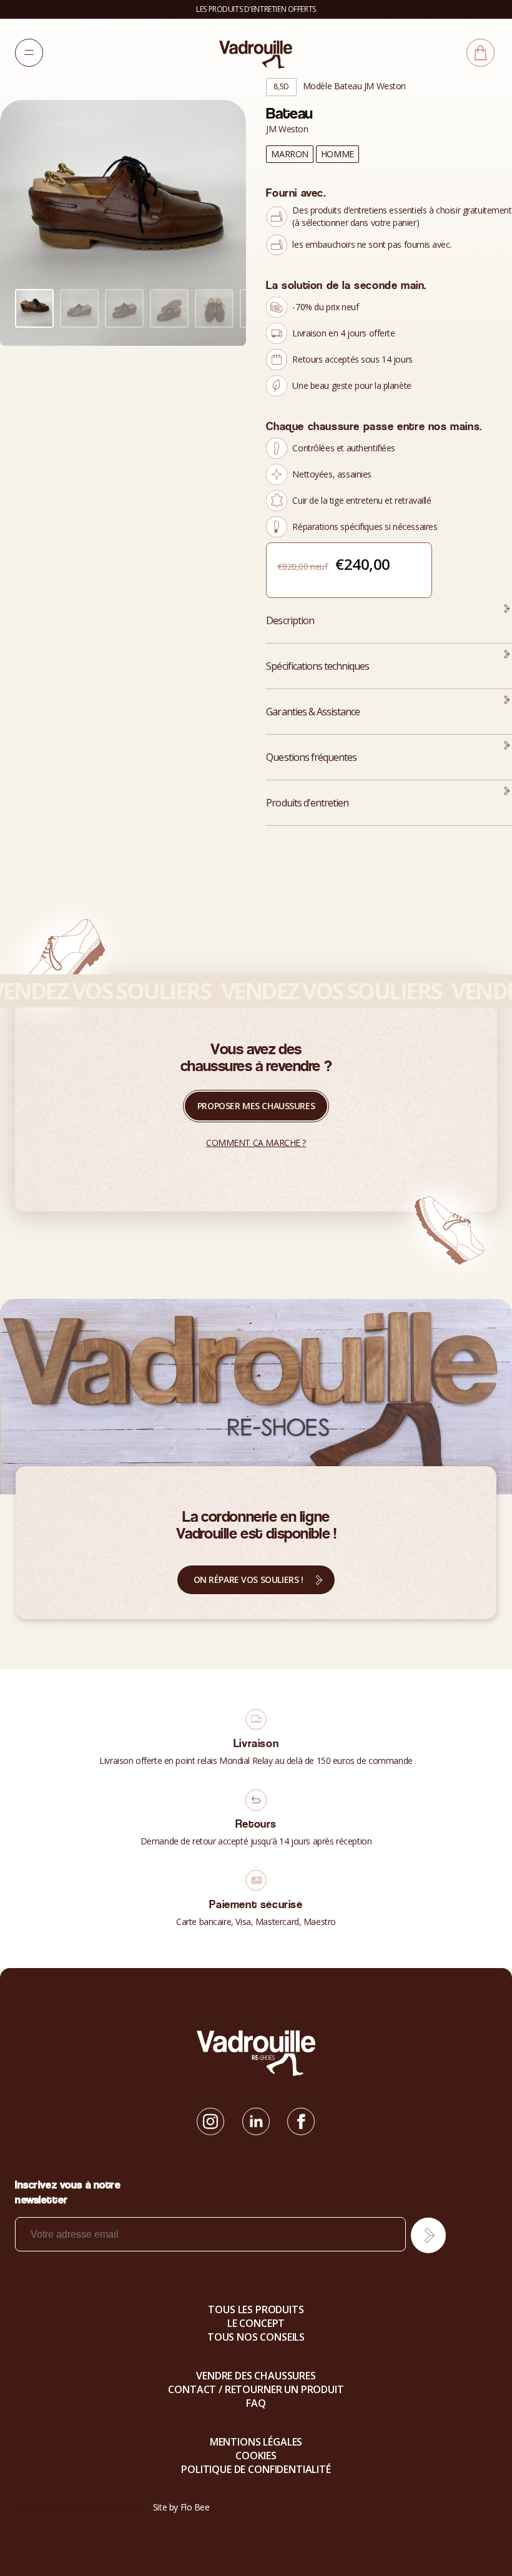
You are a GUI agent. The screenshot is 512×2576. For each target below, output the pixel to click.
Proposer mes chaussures (256, 1106)
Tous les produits (256, 2309)
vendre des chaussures (256, 2376)
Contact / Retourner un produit (256, 2389)
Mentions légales (256, 2442)
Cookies (256, 2456)
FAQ (256, 2403)
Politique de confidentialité (256, 2469)
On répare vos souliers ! (249, 1579)
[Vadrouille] (256, 54)
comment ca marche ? (256, 1143)
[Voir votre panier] (480, 53)
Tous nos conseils (256, 2337)
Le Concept (256, 2323)
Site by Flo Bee (181, 2507)
